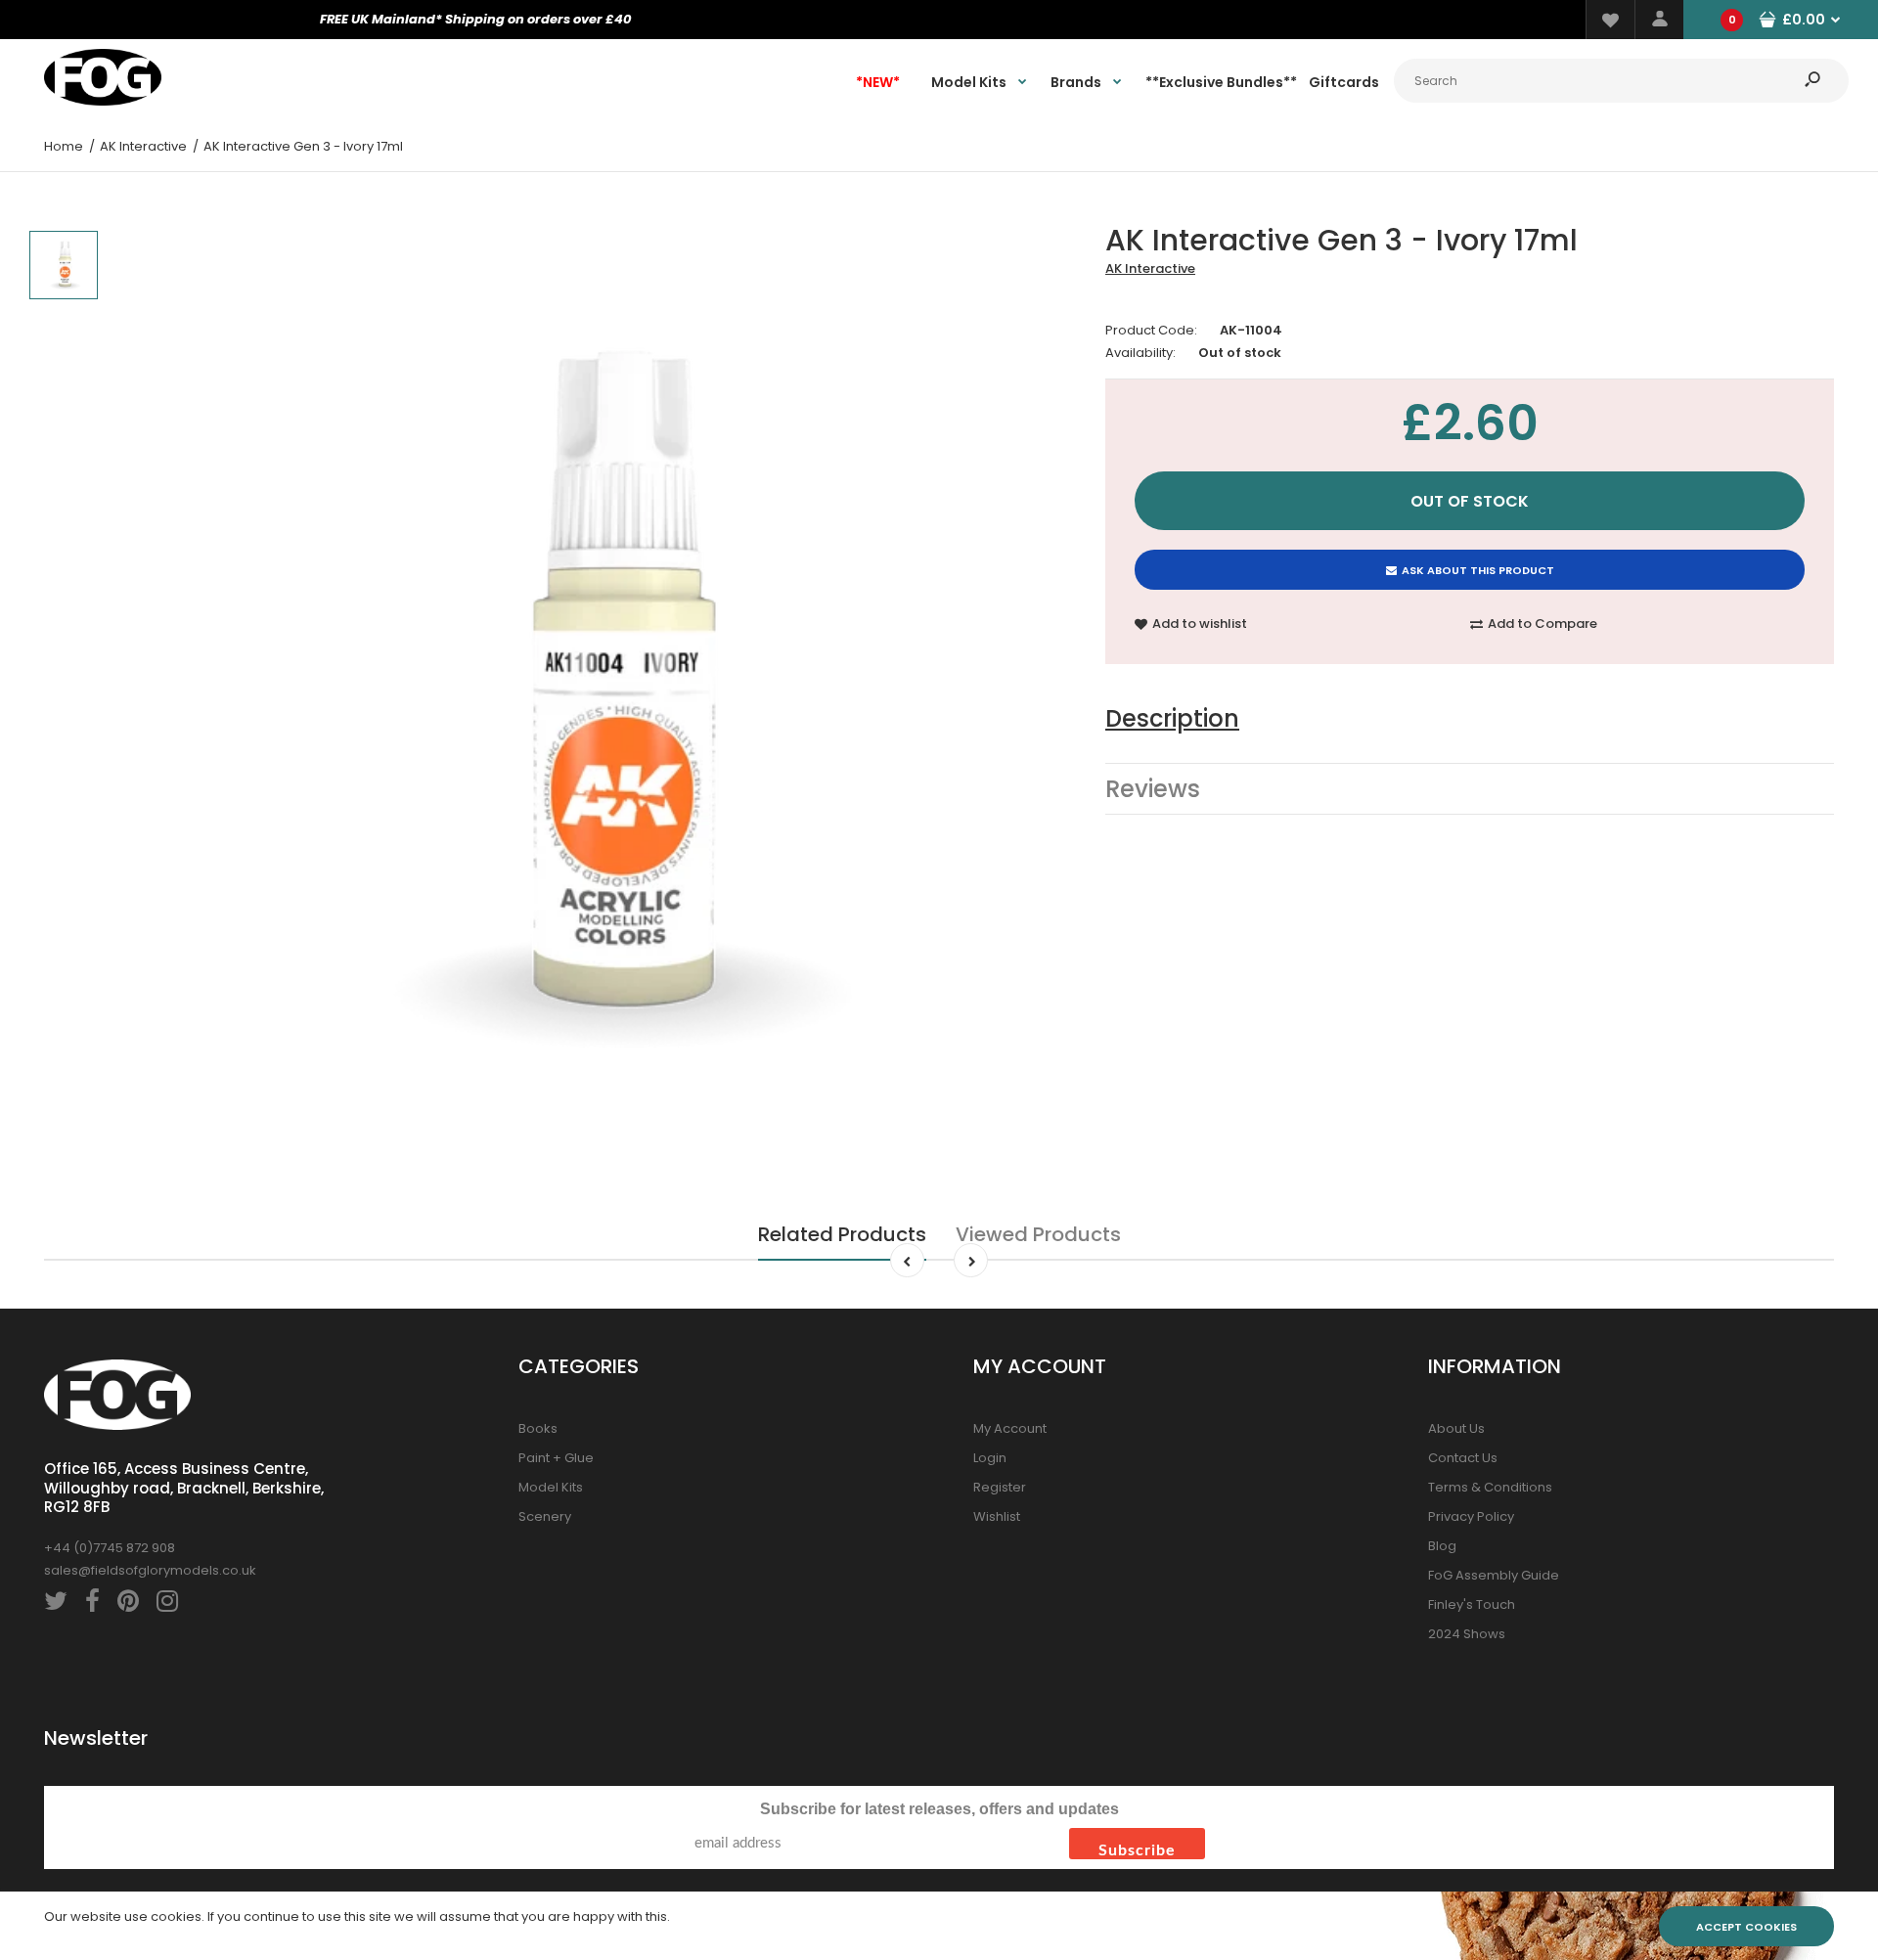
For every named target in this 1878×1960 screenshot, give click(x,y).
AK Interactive (1150, 268)
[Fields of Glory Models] (103, 101)
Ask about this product (1478, 570)
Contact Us (1463, 1458)
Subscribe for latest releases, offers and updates (939, 1809)
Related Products (842, 1234)
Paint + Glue (556, 1458)
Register (1000, 1487)
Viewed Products (1038, 1234)
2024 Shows (1467, 1634)
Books (538, 1428)
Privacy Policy (1471, 1516)
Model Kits (551, 1487)
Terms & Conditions (1490, 1487)
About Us (1456, 1428)
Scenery (545, 1516)
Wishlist (997, 1516)
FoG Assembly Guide (1494, 1575)
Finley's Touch (1472, 1604)
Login (990, 1458)
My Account (1010, 1428)
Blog (1442, 1546)
